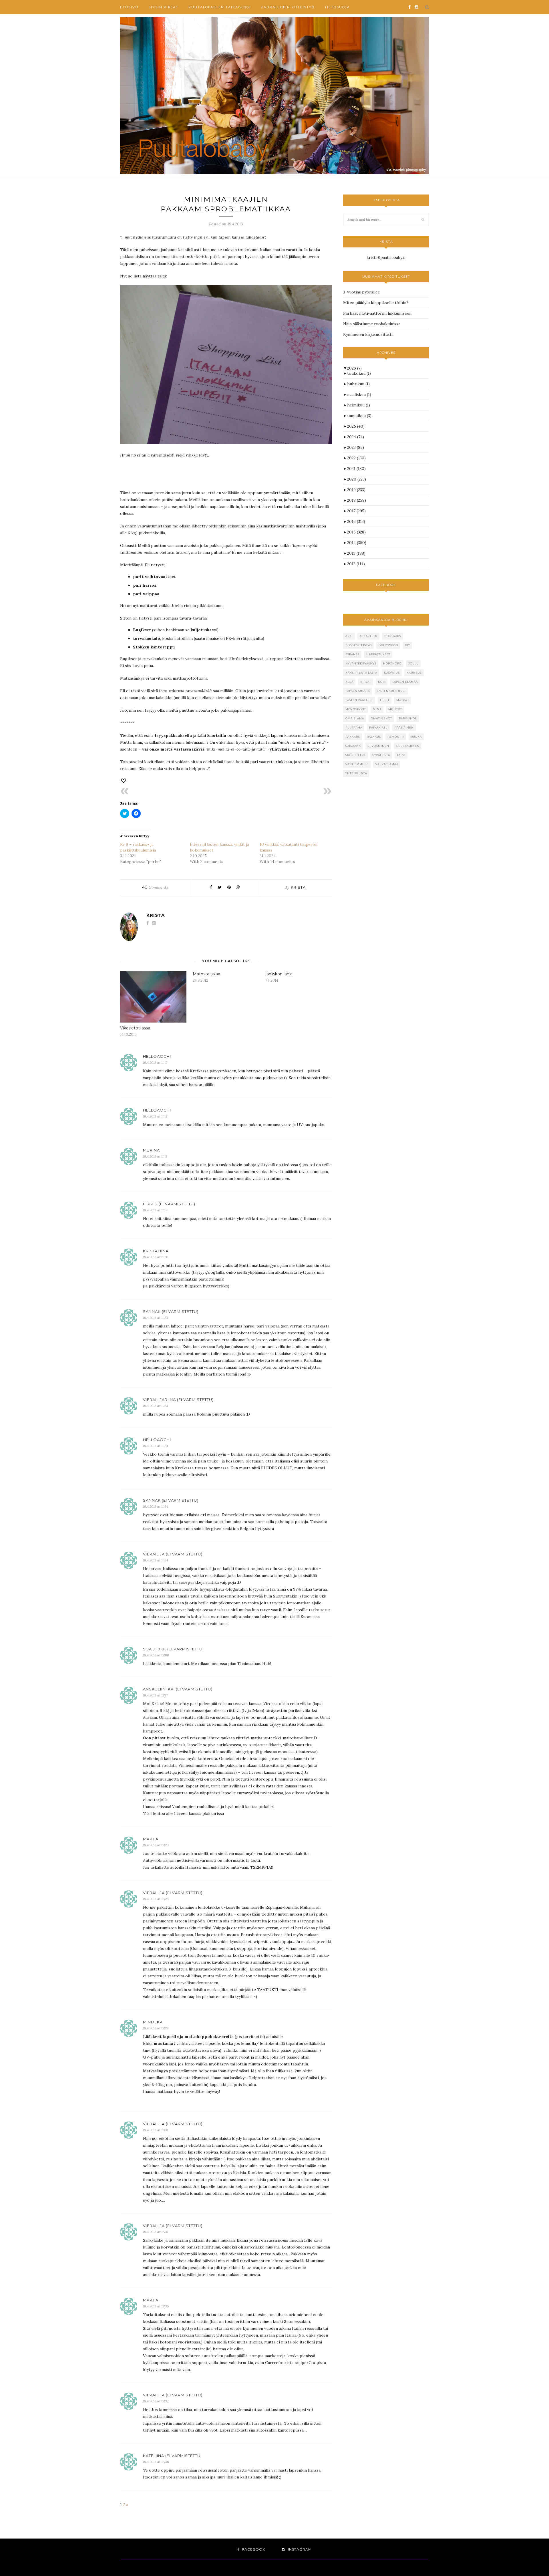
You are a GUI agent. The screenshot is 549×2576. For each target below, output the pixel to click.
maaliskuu (359, 394)
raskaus (374, 737)
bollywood (388, 645)
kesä (349, 682)
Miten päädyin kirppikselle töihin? (376, 303)
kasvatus (392, 673)
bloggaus (393, 636)
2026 (354, 368)
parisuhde (408, 718)
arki (349, 636)
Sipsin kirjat (163, 7)
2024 (356, 437)
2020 (357, 479)
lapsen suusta (358, 691)
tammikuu (359, 416)
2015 (356, 532)
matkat (403, 700)
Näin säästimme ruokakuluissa (372, 324)
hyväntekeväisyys (361, 663)
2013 (356, 553)
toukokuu (359, 373)
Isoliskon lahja (279, 974)
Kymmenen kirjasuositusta (368, 334)
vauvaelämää (387, 764)
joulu (413, 663)
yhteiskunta (356, 773)
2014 (357, 543)
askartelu (369, 636)
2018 (357, 500)
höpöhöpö (392, 663)
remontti (396, 737)
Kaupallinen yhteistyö (288, 7)
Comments (155, 887)
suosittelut (356, 755)
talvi (401, 755)
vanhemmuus (357, 764)
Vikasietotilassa (135, 1028)
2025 (356, 426)
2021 (356, 469)
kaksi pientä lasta (361, 673)
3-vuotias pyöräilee (362, 292)
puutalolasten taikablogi (220, 7)
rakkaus (353, 737)
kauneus (414, 673)
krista (298, 887)
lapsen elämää (405, 682)
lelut (385, 700)
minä (377, 709)
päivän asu (378, 728)
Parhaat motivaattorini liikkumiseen (377, 313)
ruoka (416, 737)
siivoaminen (378, 746)
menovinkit (356, 709)
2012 (356, 564)
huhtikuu (358, 384)
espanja (352, 654)
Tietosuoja (337, 7)
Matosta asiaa (206, 974)
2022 (356, 458)
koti (382, 682)
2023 (356, 447)
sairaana (353, 746)
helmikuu (359, 405)
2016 (356, 521)
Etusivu (129, 7)
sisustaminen (408, 746)
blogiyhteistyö (359, 645)
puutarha (354, 728)
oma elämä (355, 718)
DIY (407, 645)
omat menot (381, 718)
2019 (356, 490)
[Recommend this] (124, 781)
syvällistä (381, 755)
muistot (395, 709)
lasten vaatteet (359, 700)
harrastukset (378, 654)
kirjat (366, 682)
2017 (356, 511)
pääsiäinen (404, 728)
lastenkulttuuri (391, 691)
